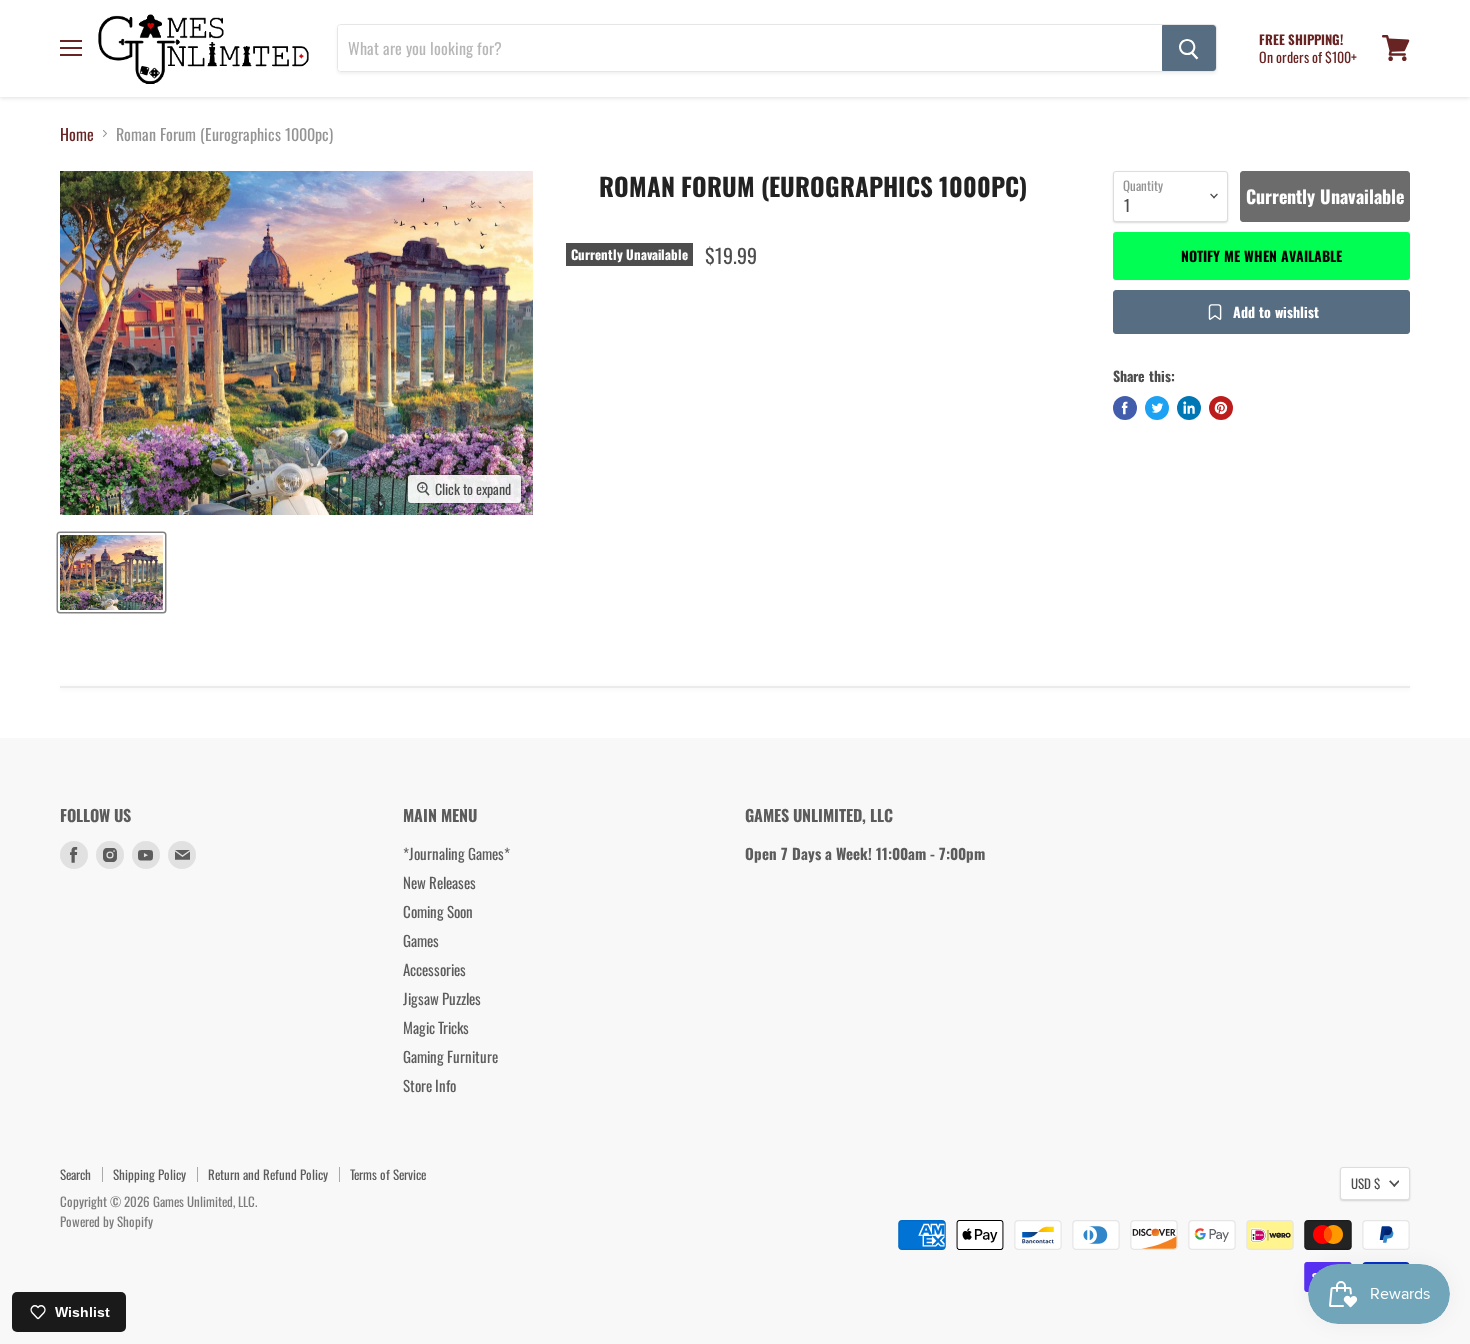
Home (77, 134)
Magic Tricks (436, 1027)
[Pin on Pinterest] (1221, 408)
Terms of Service (388, 1174)
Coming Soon (438, 911)
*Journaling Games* (456, 853)
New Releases (439, 882)
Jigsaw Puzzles (442, 998)
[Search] (1189, 48)
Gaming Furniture (450, 1056)
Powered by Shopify (106, 1221)
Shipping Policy (149, 1174)
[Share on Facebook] (1125, 408)
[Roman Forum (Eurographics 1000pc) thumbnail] (111, 572)
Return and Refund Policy (268, 1174)
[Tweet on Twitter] (1157, 408)
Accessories (434, 969)
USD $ (1365, 1183)
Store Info (429, 1085)
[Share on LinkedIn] (1189, 408)
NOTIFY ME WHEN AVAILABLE (1261, 255)
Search (75, 1174)
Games (421, 940)
